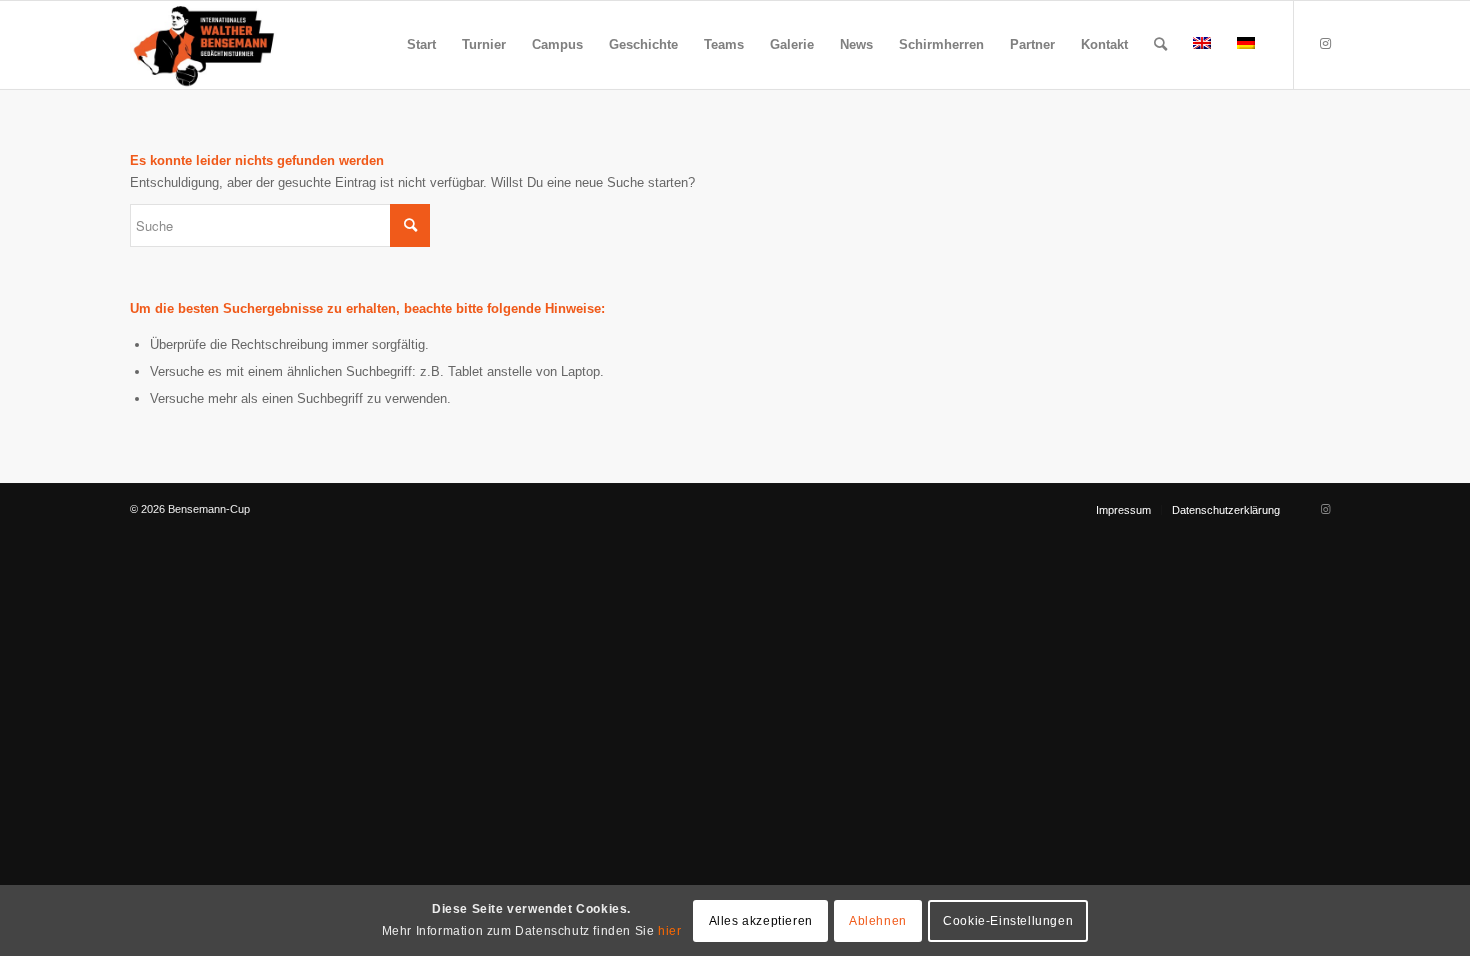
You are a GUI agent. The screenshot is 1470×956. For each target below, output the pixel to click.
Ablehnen (878, 920)
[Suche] (1160, 45)
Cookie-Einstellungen (1008, 920)
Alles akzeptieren (761, 920)
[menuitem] (421, 45)
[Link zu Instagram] (1325, 44)
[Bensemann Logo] (204, 45)
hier (669, 930)
